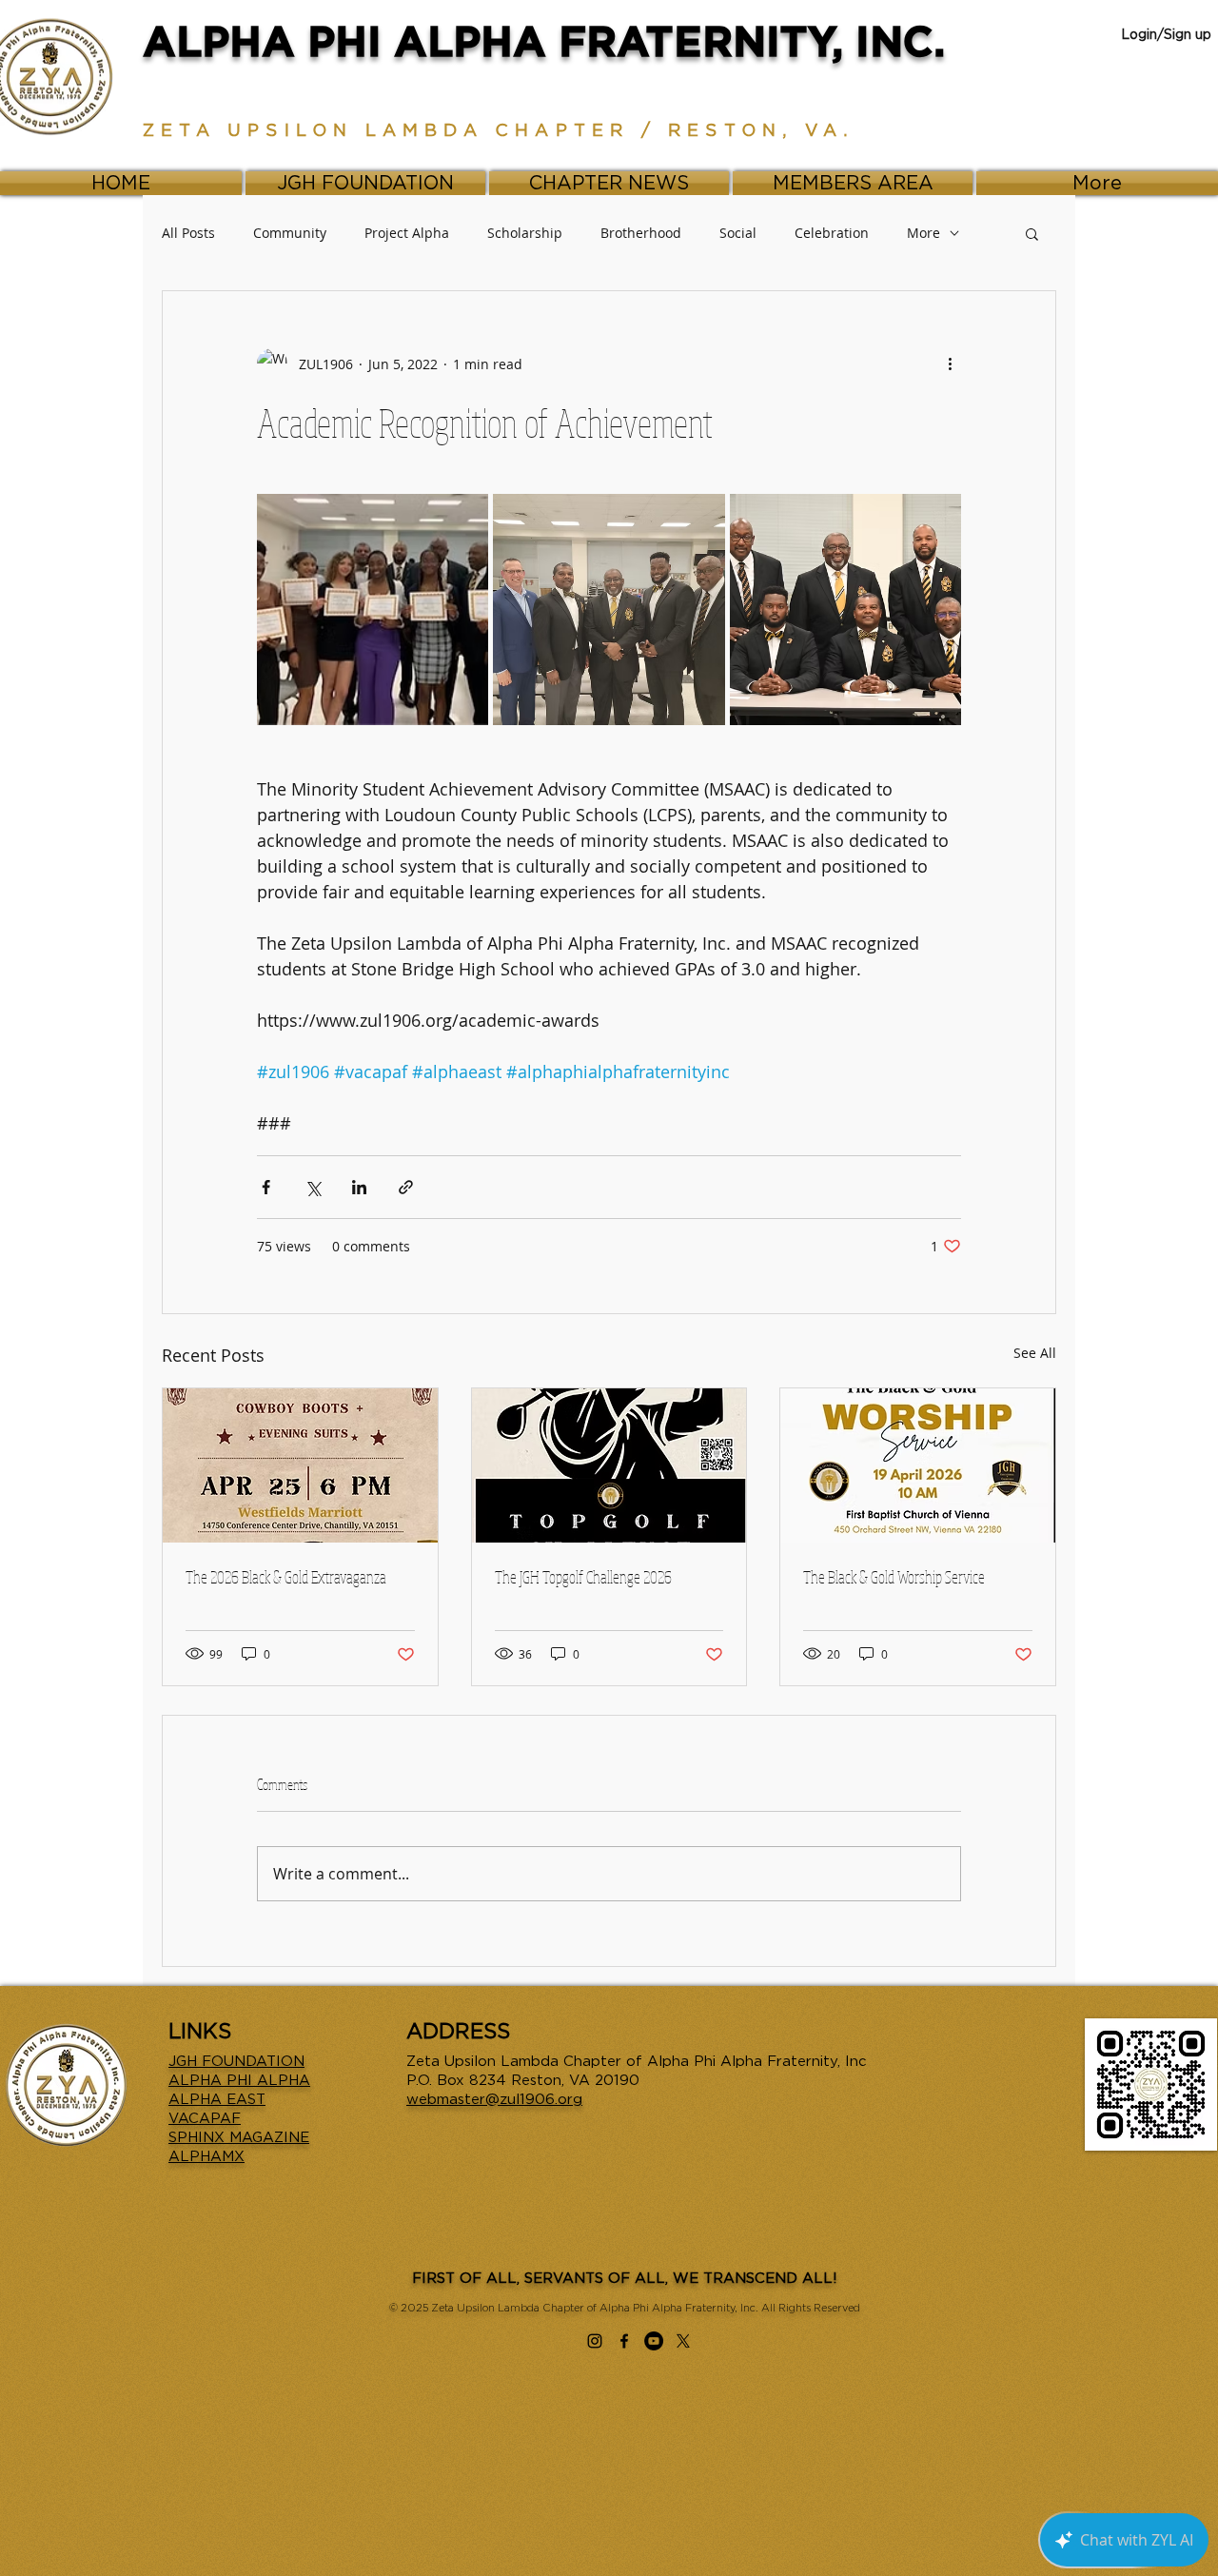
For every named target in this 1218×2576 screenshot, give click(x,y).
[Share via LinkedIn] (359, 1187)
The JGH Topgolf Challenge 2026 (583, 1577)
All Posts (188, 233)
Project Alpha (407, 233)
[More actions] (950, 364)
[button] (1032, 233)
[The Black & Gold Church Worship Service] (918, 1465)
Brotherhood (641, 233)
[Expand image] (373, 610)
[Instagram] (595, 2341)
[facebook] (624, 2341)
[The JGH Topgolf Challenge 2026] (609, 1465)
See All (1035, 1353)
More (923, 233)
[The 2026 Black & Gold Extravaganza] (300, 1465)
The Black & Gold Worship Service (894, 1577)
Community (290, 233)
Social (738, 233)
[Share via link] (406, 1187)
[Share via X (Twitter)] (313, 1187)
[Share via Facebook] (266, 1187)
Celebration (832, 233)
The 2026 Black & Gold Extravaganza (286, 1577)
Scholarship (525, 233)
